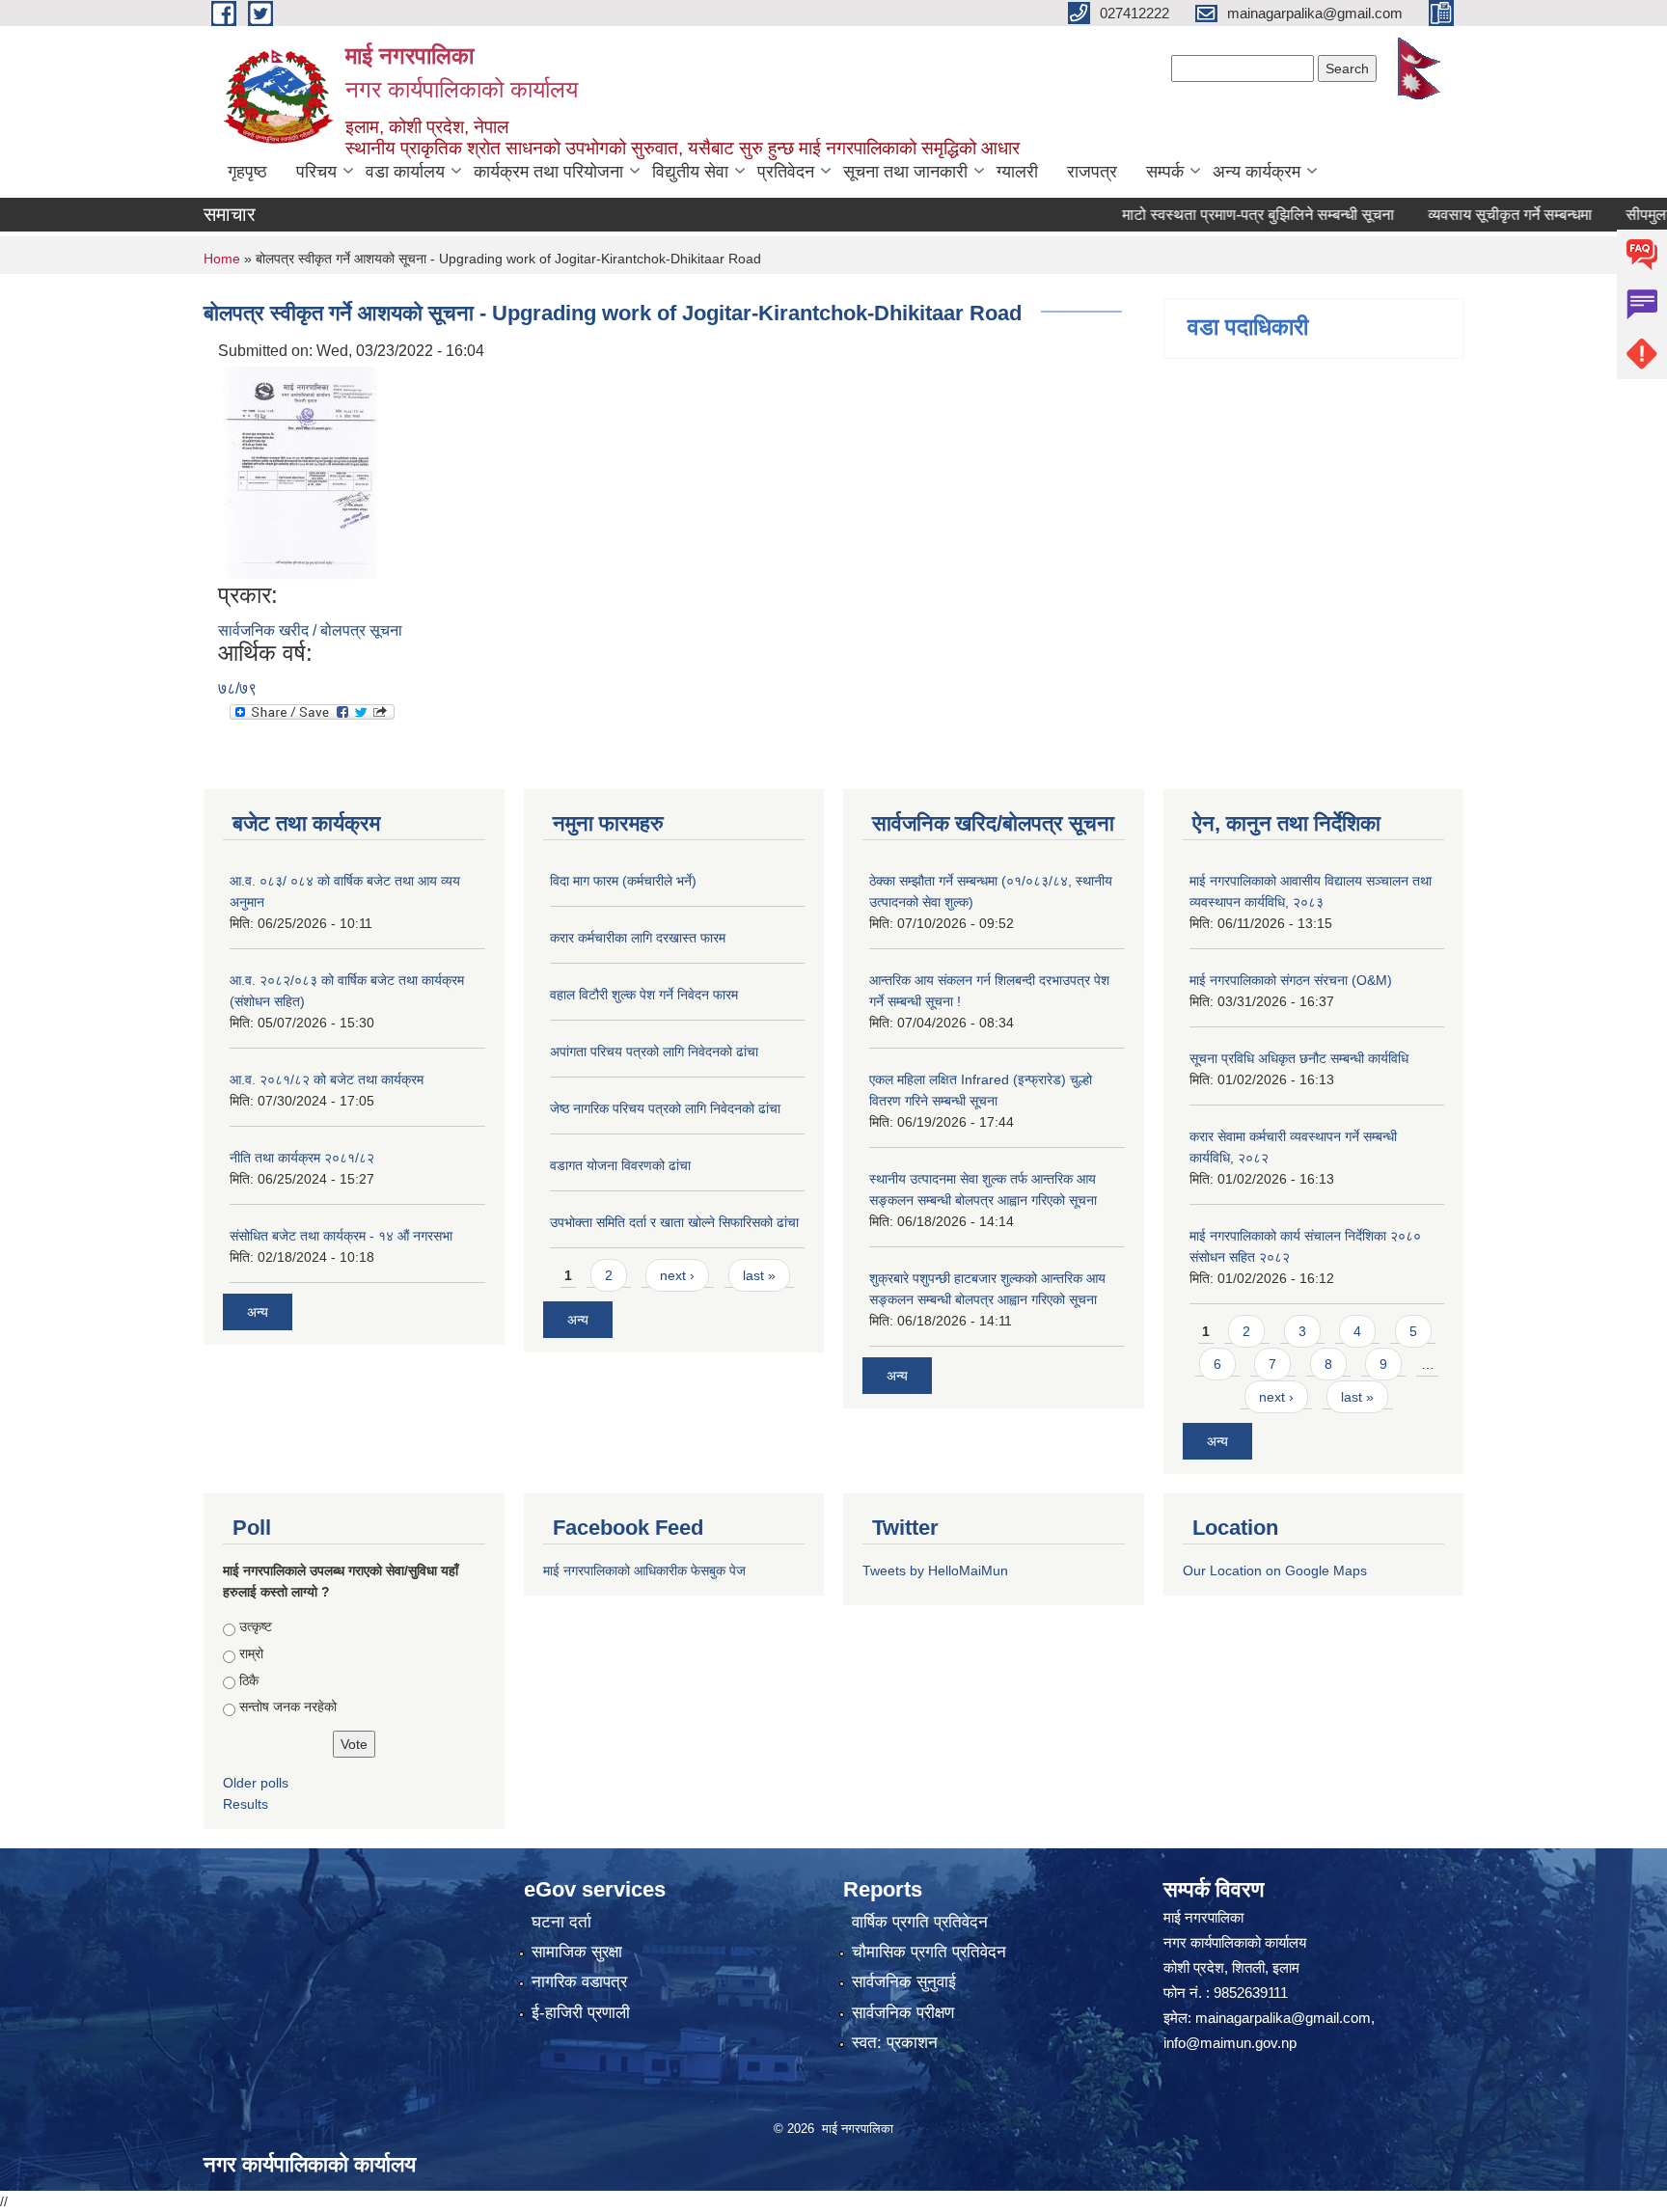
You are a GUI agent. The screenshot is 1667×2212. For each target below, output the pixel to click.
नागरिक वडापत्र (579, 1982)
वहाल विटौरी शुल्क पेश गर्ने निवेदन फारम (644, 995)
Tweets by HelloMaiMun (935, 1570)
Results (246, 1804)
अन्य (258, 1312)
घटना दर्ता (561, 1922)
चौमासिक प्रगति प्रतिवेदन (929, 1952)
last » (759, 1275)
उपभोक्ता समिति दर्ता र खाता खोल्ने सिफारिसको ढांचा (674, 1222)
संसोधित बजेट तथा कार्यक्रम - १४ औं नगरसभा (341, 1236)
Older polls (256, 1783)
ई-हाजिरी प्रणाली (581, 2013)
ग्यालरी (1017, 172)
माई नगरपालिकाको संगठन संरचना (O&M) (1291, 980)
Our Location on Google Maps (1275, 1570)
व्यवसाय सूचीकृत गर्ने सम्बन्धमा (1470, 215)
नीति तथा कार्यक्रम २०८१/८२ (302, 1158)
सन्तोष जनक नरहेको (288, 1707)
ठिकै (249, 1680)
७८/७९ (237, 688)
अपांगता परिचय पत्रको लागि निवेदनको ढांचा (654, 1051)
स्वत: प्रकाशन (895, 2043)
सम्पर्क (1165, 172)
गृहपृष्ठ (247, 172)
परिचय (316, 172)
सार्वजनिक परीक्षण (903, 2013)
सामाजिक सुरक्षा (577, 1952)
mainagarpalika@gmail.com (1283, 2018)
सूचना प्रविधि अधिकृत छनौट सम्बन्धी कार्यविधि (1299, 1058)
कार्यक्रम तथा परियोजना (548, 172)
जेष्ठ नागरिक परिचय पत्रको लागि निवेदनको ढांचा (665, 1108)
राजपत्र (1092, 172)
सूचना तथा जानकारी (905, 172)
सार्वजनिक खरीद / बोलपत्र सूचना (310, 630)
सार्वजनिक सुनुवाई (904, 1982)
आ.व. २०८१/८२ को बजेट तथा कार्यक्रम (327, 1079)
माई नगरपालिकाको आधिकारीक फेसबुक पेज (644, 1570)
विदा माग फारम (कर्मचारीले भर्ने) (623, 881)
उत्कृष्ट (256, 1626)
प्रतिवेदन (786, 172)
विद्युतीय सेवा (690, 172)
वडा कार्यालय (405, 172)
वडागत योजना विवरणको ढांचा (620, 1165)
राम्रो (251, 1653)
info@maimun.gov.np (1230, 2043)
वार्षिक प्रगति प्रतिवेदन (920, 1922)
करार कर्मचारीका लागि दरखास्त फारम (638, 938)
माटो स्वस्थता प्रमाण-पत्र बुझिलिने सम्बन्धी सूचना (1218, 215)
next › (677, 1275)
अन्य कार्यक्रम (1257, 172)
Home (222, 259)
